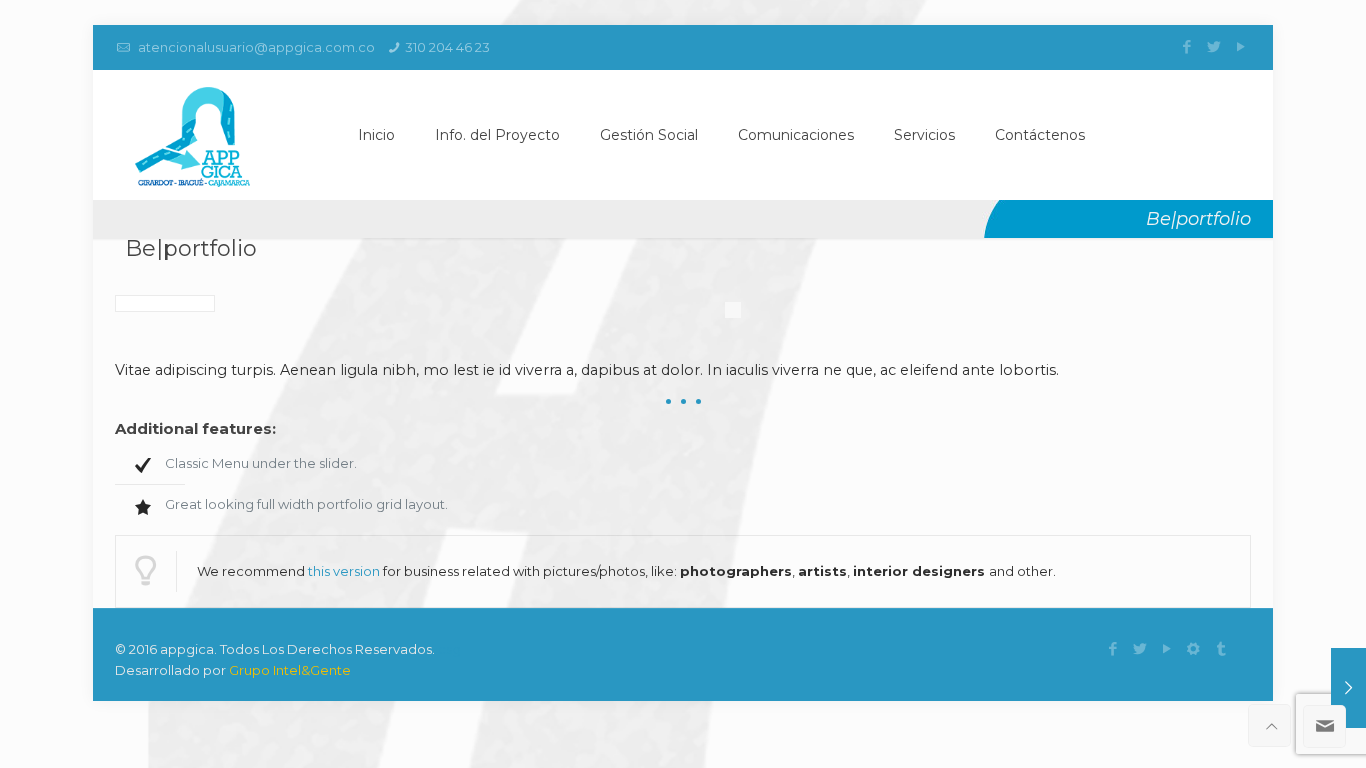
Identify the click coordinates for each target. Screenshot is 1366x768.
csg (449, 649)
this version (344, 571)
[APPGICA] (192, 135)
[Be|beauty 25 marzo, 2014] (1348, 688)
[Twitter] (1213, 46)
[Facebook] (1186, 46)
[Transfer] (1220, 648)
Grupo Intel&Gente (290, 670)
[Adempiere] (1193, 648)
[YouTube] (1240, 46)
